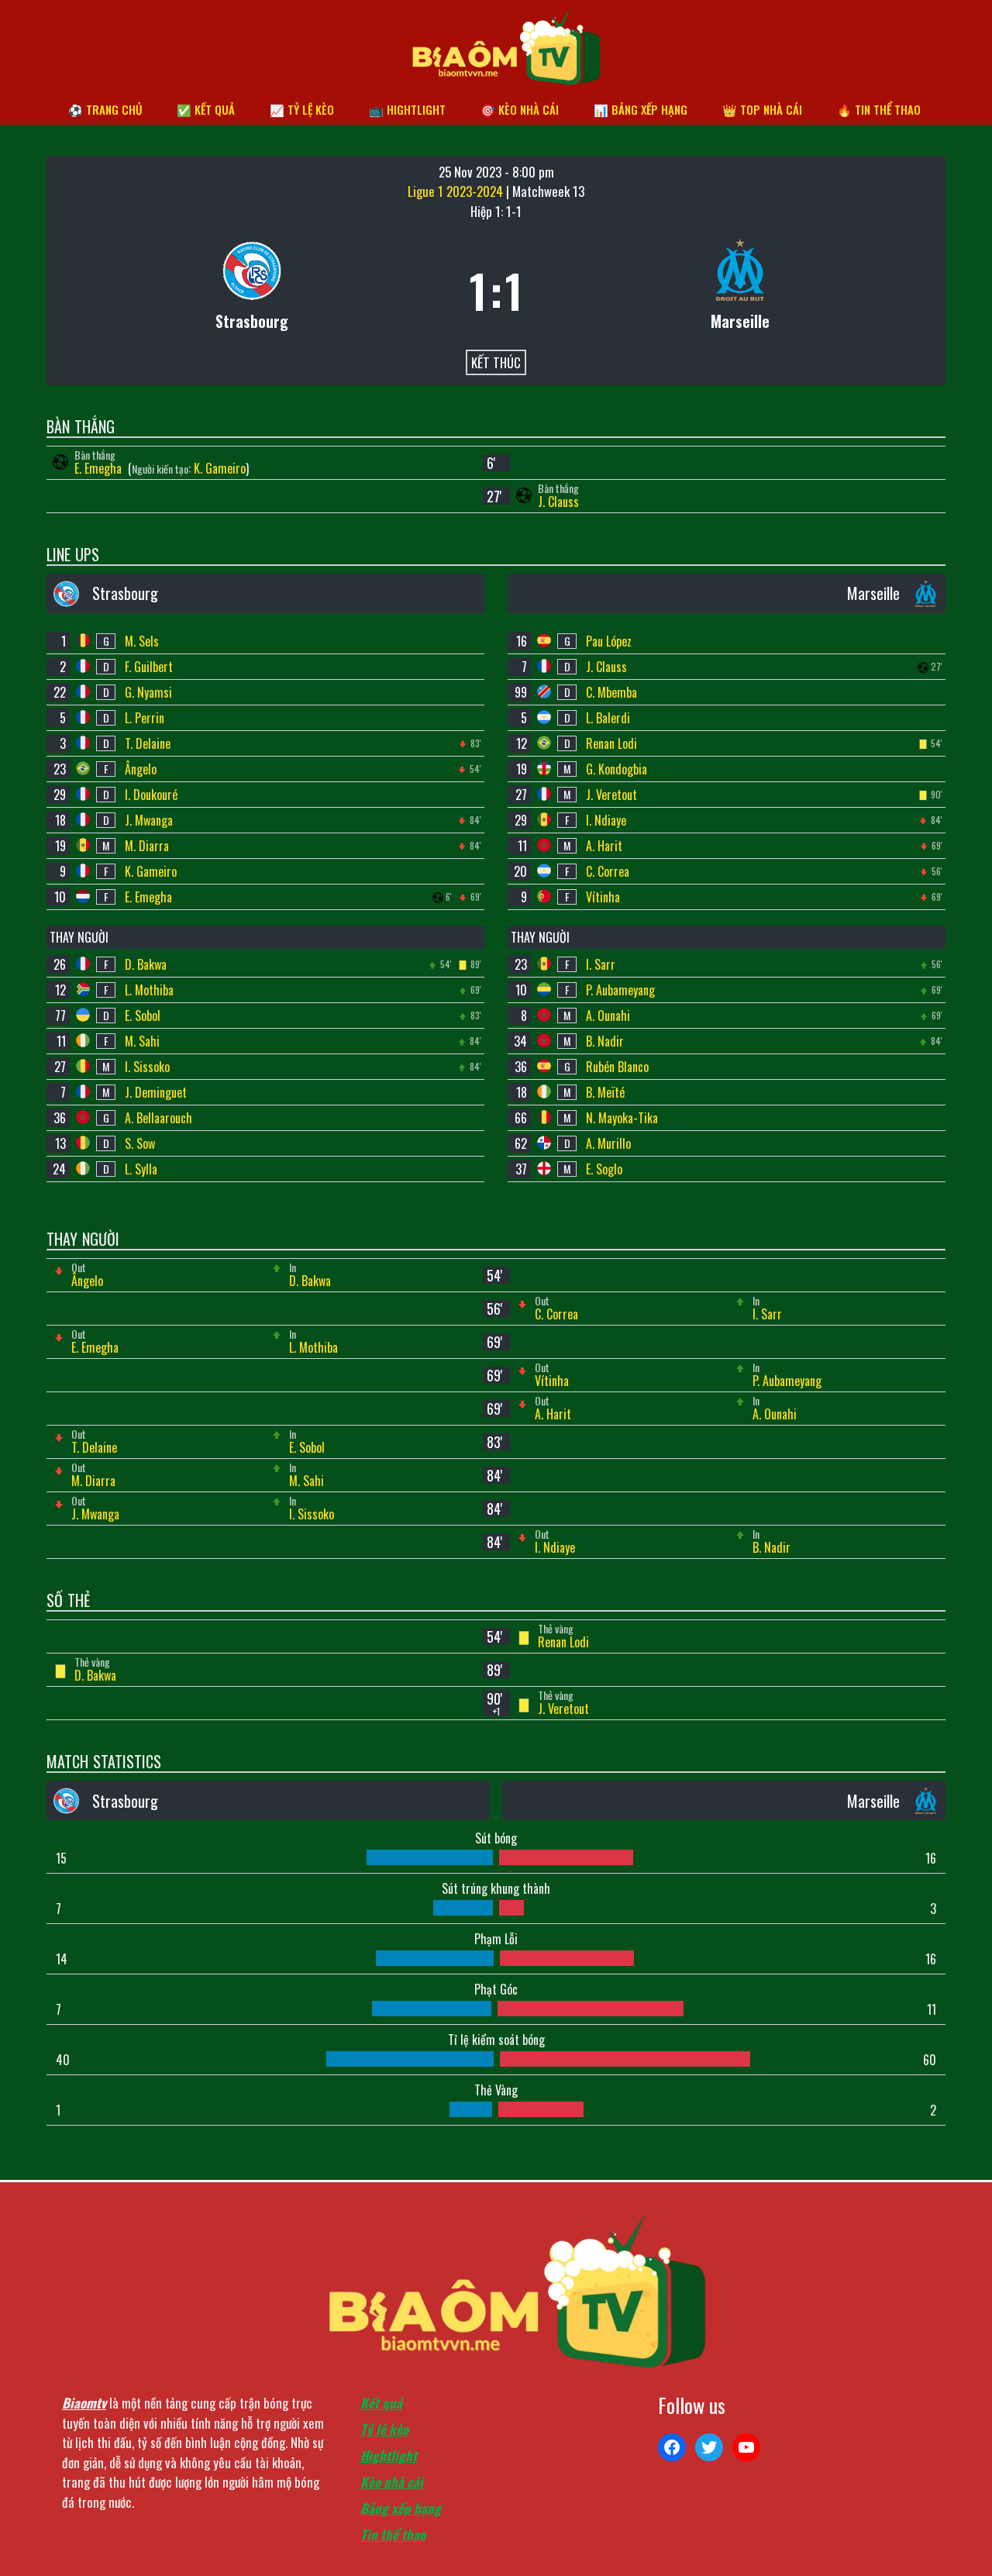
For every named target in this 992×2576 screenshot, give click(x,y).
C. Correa (608, 871)
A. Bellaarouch (158, 1118)
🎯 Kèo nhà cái (520, 109)
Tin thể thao (393, 2535)
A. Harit (604, 846)
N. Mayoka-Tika (622, 1118)
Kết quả (381, 2403)
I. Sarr (601, 964)
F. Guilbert (149, 667)
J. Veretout (611, 795)
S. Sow (140, 1143)
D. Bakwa (146, 964)
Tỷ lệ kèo (384, 2429)
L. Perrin (145, 718)
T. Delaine (148, 743)
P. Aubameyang (620, 990)
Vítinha (603, 897)
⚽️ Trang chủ (105, 109)
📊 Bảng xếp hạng (641, 109)
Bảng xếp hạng (401, 2508)
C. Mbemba (611, 692)
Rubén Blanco (617, 1067)
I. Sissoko (147, 1067)
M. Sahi (142, 1041)
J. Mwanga (149, 820)
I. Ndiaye (606, 820)
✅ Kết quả (206, 109)
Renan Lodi (611, 743)
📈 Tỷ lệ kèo (302, 109)
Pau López (609, 641)
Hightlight (389, 2455)
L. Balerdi (608, 718)
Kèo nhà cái (392, 2482)
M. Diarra (147, 846)
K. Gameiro (220, 468)
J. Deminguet (156, 1092)
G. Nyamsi (148, 692)
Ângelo (141, 769)
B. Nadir (605, 1041)
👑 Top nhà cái (762, 109)
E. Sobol (143, 1016)
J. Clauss (558, 502)
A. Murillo (608, 1143)
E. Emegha (100, 468)
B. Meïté (605, 1092)
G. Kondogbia (617, 769)
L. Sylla (141, 1169)
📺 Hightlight (407, 109)
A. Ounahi (608, 1016)
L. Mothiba (149, 990)
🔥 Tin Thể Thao (879, 109)
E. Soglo (604, 1169)
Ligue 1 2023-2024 (457, 191)
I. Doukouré (151, 795)
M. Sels (142, 641)
